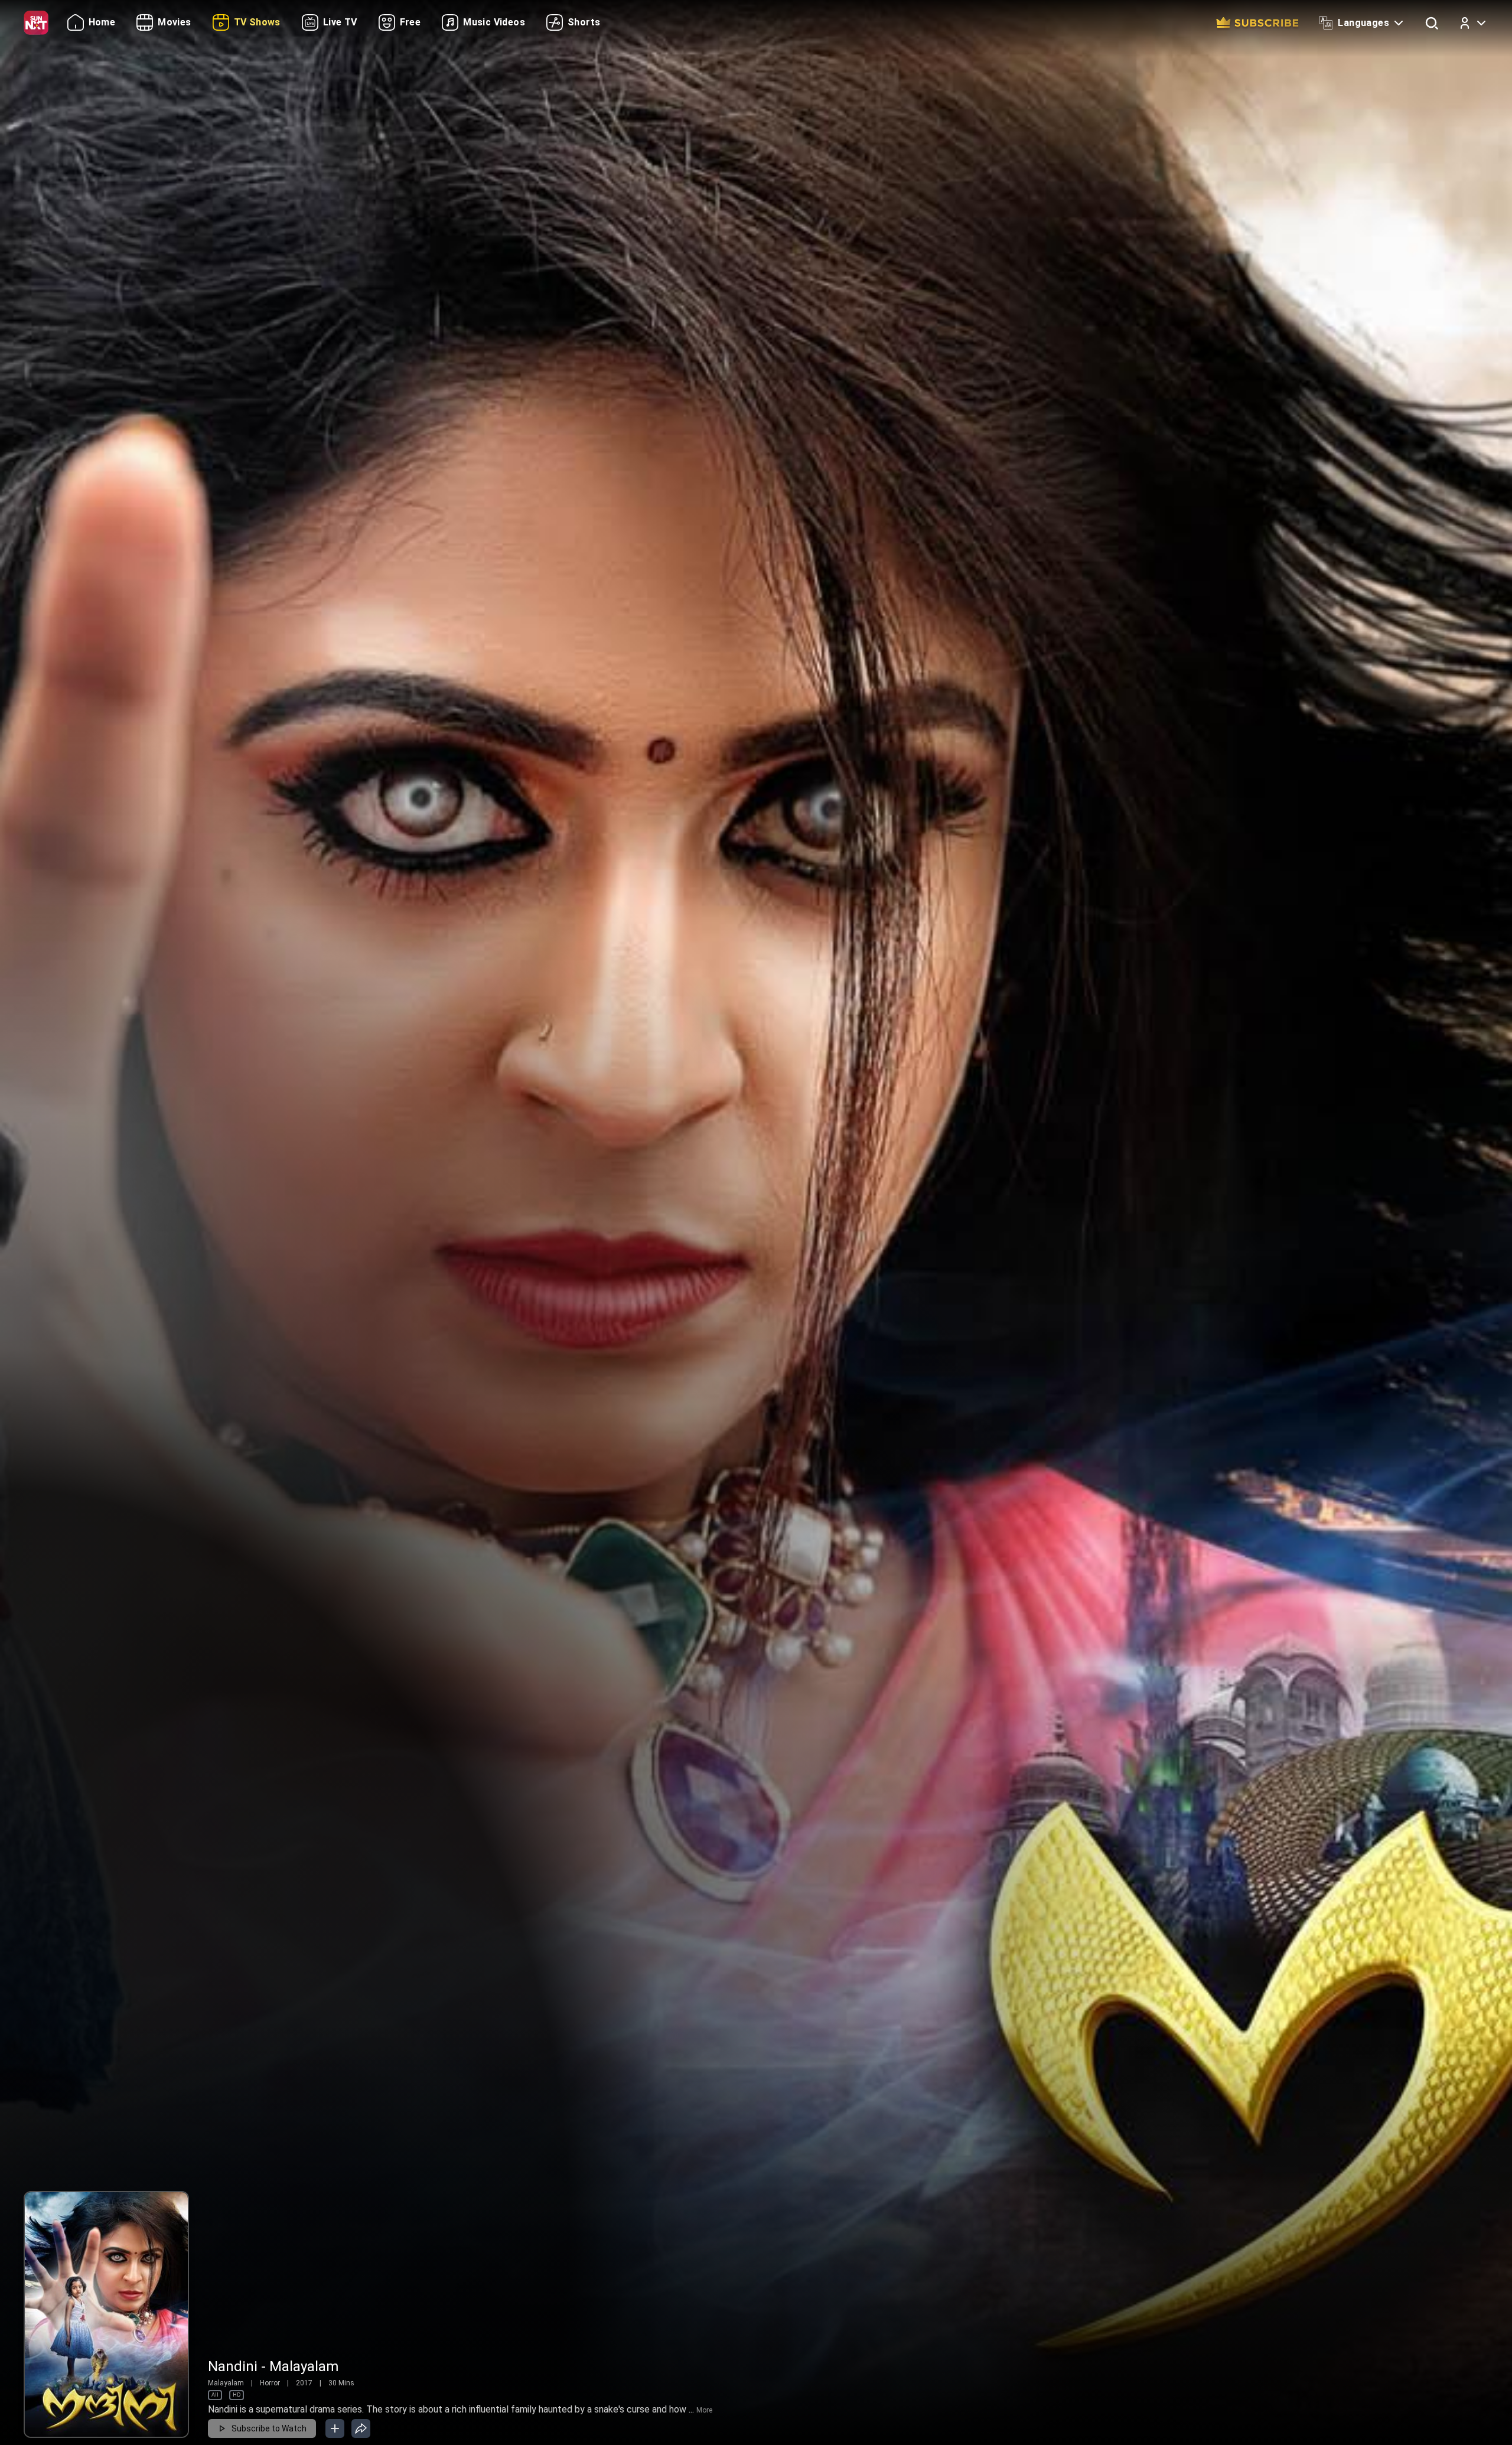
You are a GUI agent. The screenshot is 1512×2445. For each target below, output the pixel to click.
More (704, 2410)
